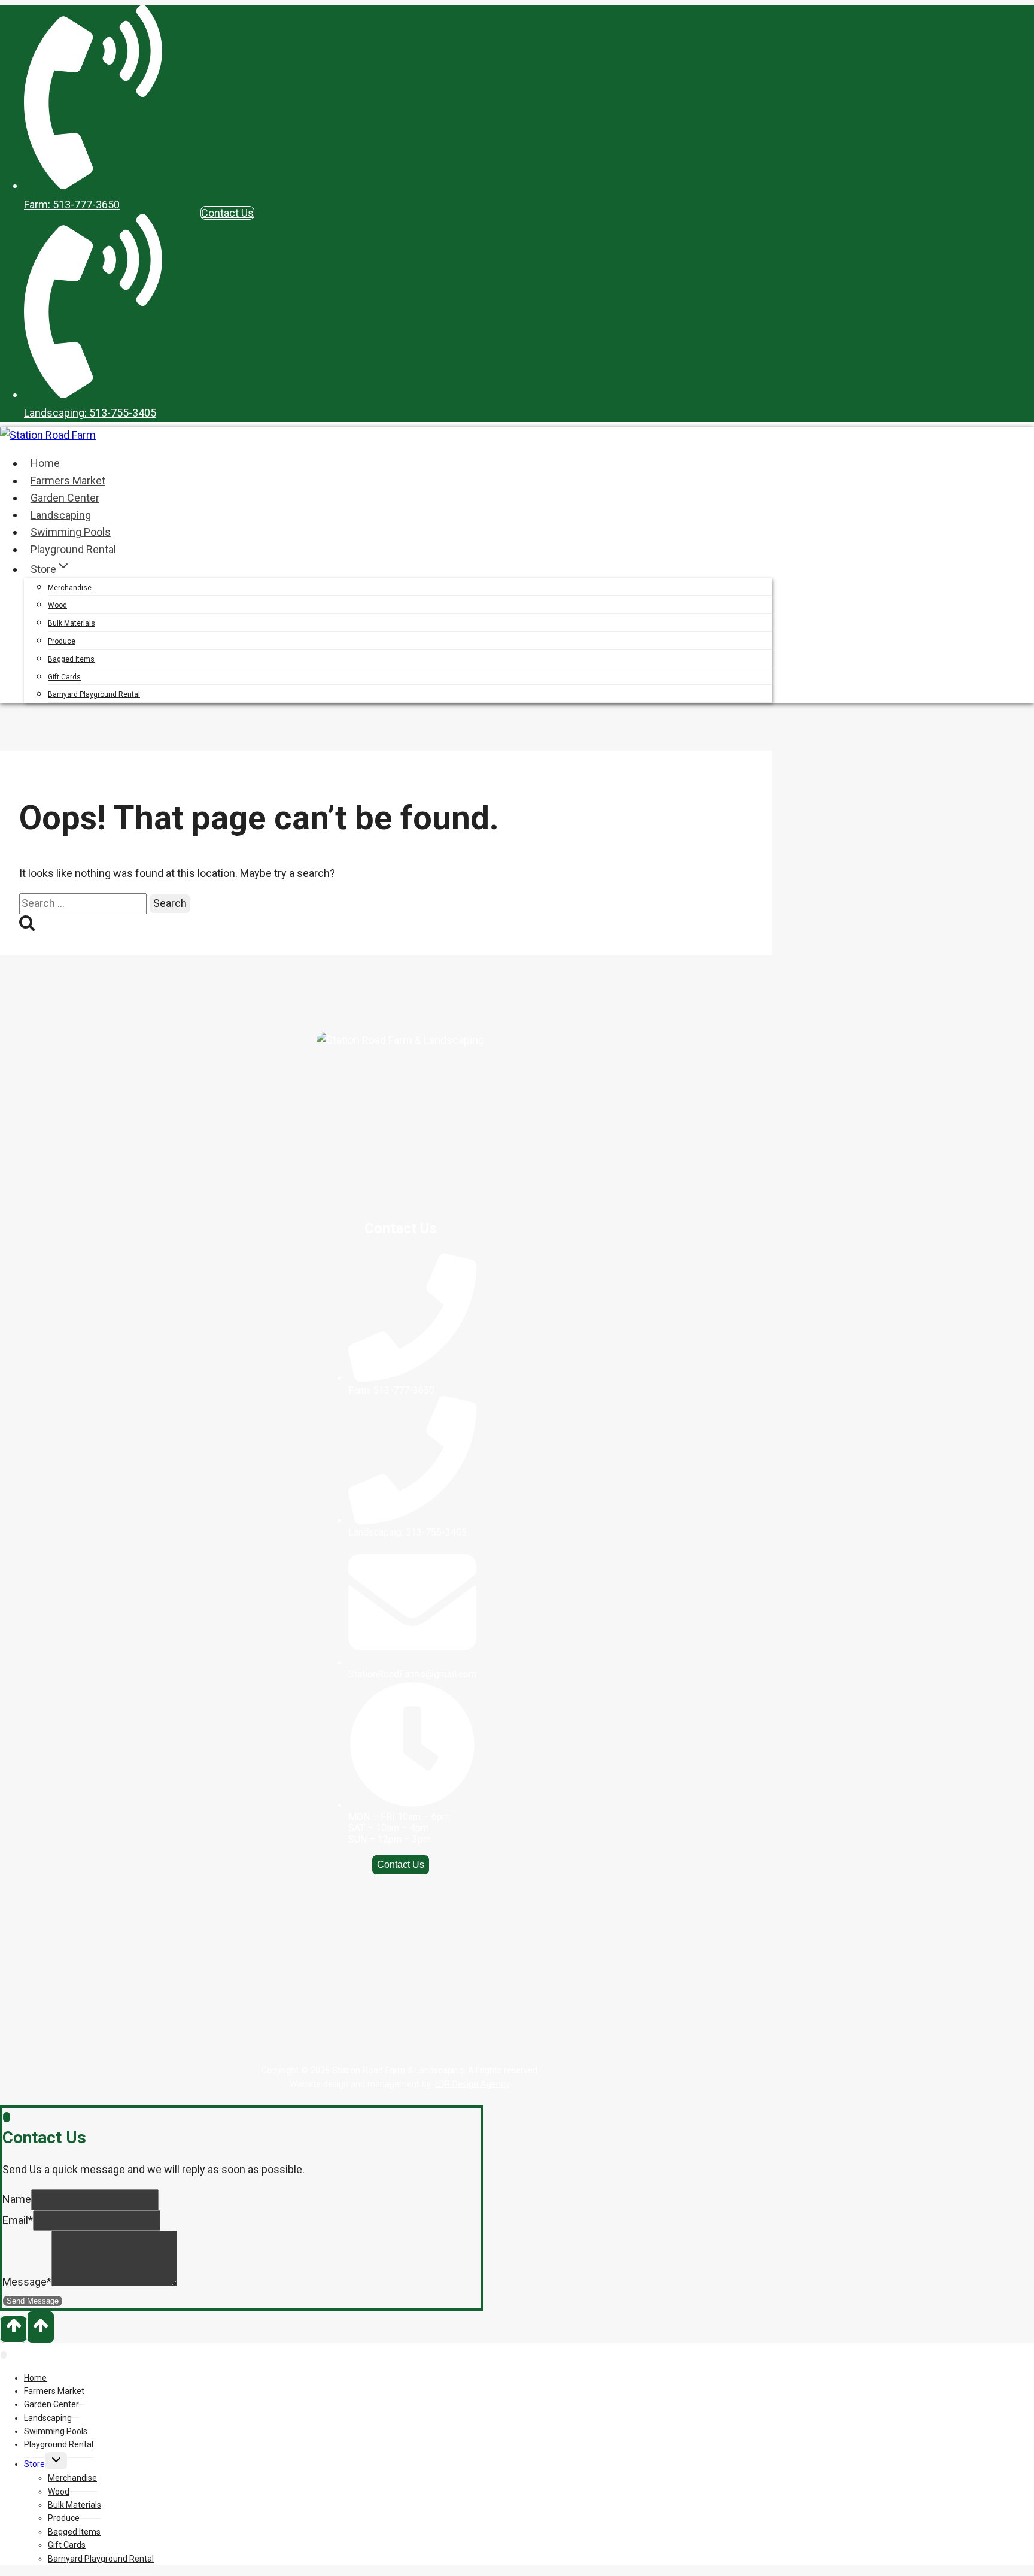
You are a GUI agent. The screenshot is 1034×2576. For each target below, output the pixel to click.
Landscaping (61, 515)
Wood (57, 605)
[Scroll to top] (13, 2329)
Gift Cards (64, 677)
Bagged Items (71, 659)
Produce (62, 641)
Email (18, 2220)
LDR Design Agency (472, 2084)
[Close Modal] (7, 2117)
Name (17, 2199)
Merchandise (70, 588)
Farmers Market (68, 480)
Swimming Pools (71, 532)
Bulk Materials (72, 623)
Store (34, 2464)
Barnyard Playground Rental (94, 694)
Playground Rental (73, 549)
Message (27, 2282)
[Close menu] (4, 2355)
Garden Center (65, 498)
